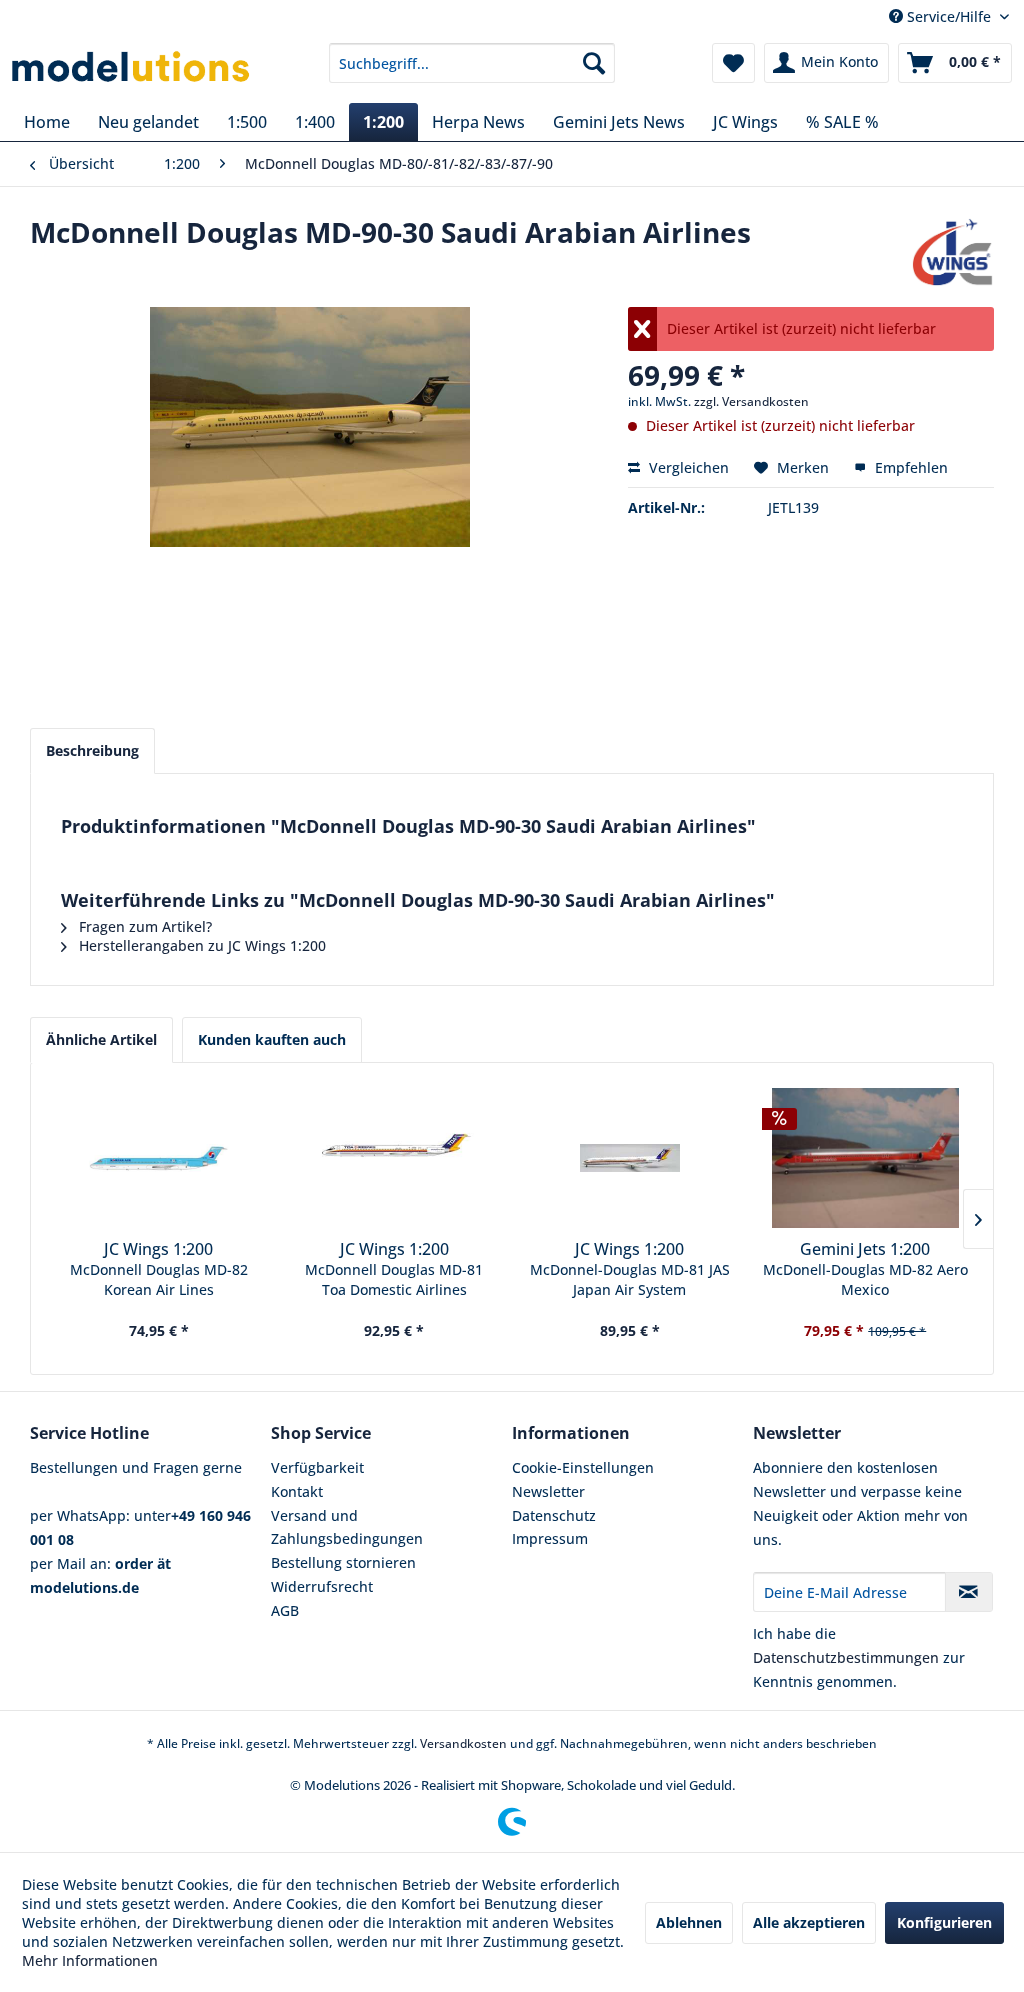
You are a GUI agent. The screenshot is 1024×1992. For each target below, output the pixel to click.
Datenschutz (554, 1515)
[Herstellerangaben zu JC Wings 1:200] (952, 252)
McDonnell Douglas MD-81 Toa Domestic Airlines (394, 1279)
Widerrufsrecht (322, 1586)
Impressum (550, 1538)
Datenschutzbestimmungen (846, 1657)
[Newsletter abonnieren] (969, 1592)
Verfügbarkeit (317, 1467)
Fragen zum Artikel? (143, 926)
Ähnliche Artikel (101, 1039)
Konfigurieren (944, 1922)
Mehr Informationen (90, 1960)
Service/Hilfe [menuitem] (949, 16)
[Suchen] (594, 63)
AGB (285, 1610)
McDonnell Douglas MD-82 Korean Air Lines (159, 1279)
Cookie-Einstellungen (583, 1467)
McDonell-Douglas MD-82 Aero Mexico (865, 1279)
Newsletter (548, 1491)
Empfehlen (909, 467)
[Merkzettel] (733, 63)
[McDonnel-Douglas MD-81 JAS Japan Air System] (630, 1158)
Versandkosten (463, 1743)
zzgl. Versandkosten (751, 401)
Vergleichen (687, 467)
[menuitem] (472, 63)
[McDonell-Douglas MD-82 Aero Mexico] (866, 1158)
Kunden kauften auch (272, 1039)
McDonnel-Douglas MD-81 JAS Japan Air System (630, 1279)
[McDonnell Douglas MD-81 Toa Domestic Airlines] (395, 1158)
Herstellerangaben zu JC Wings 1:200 (200, 945)
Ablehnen (689, 1922)
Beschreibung (92, 750)
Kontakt (297, 1491)
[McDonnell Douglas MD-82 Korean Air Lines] (159, 1158)
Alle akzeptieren (809, 1922)
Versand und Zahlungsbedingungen (347, 1527)
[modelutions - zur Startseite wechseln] (132, 68)
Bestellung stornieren (343, 1562)
